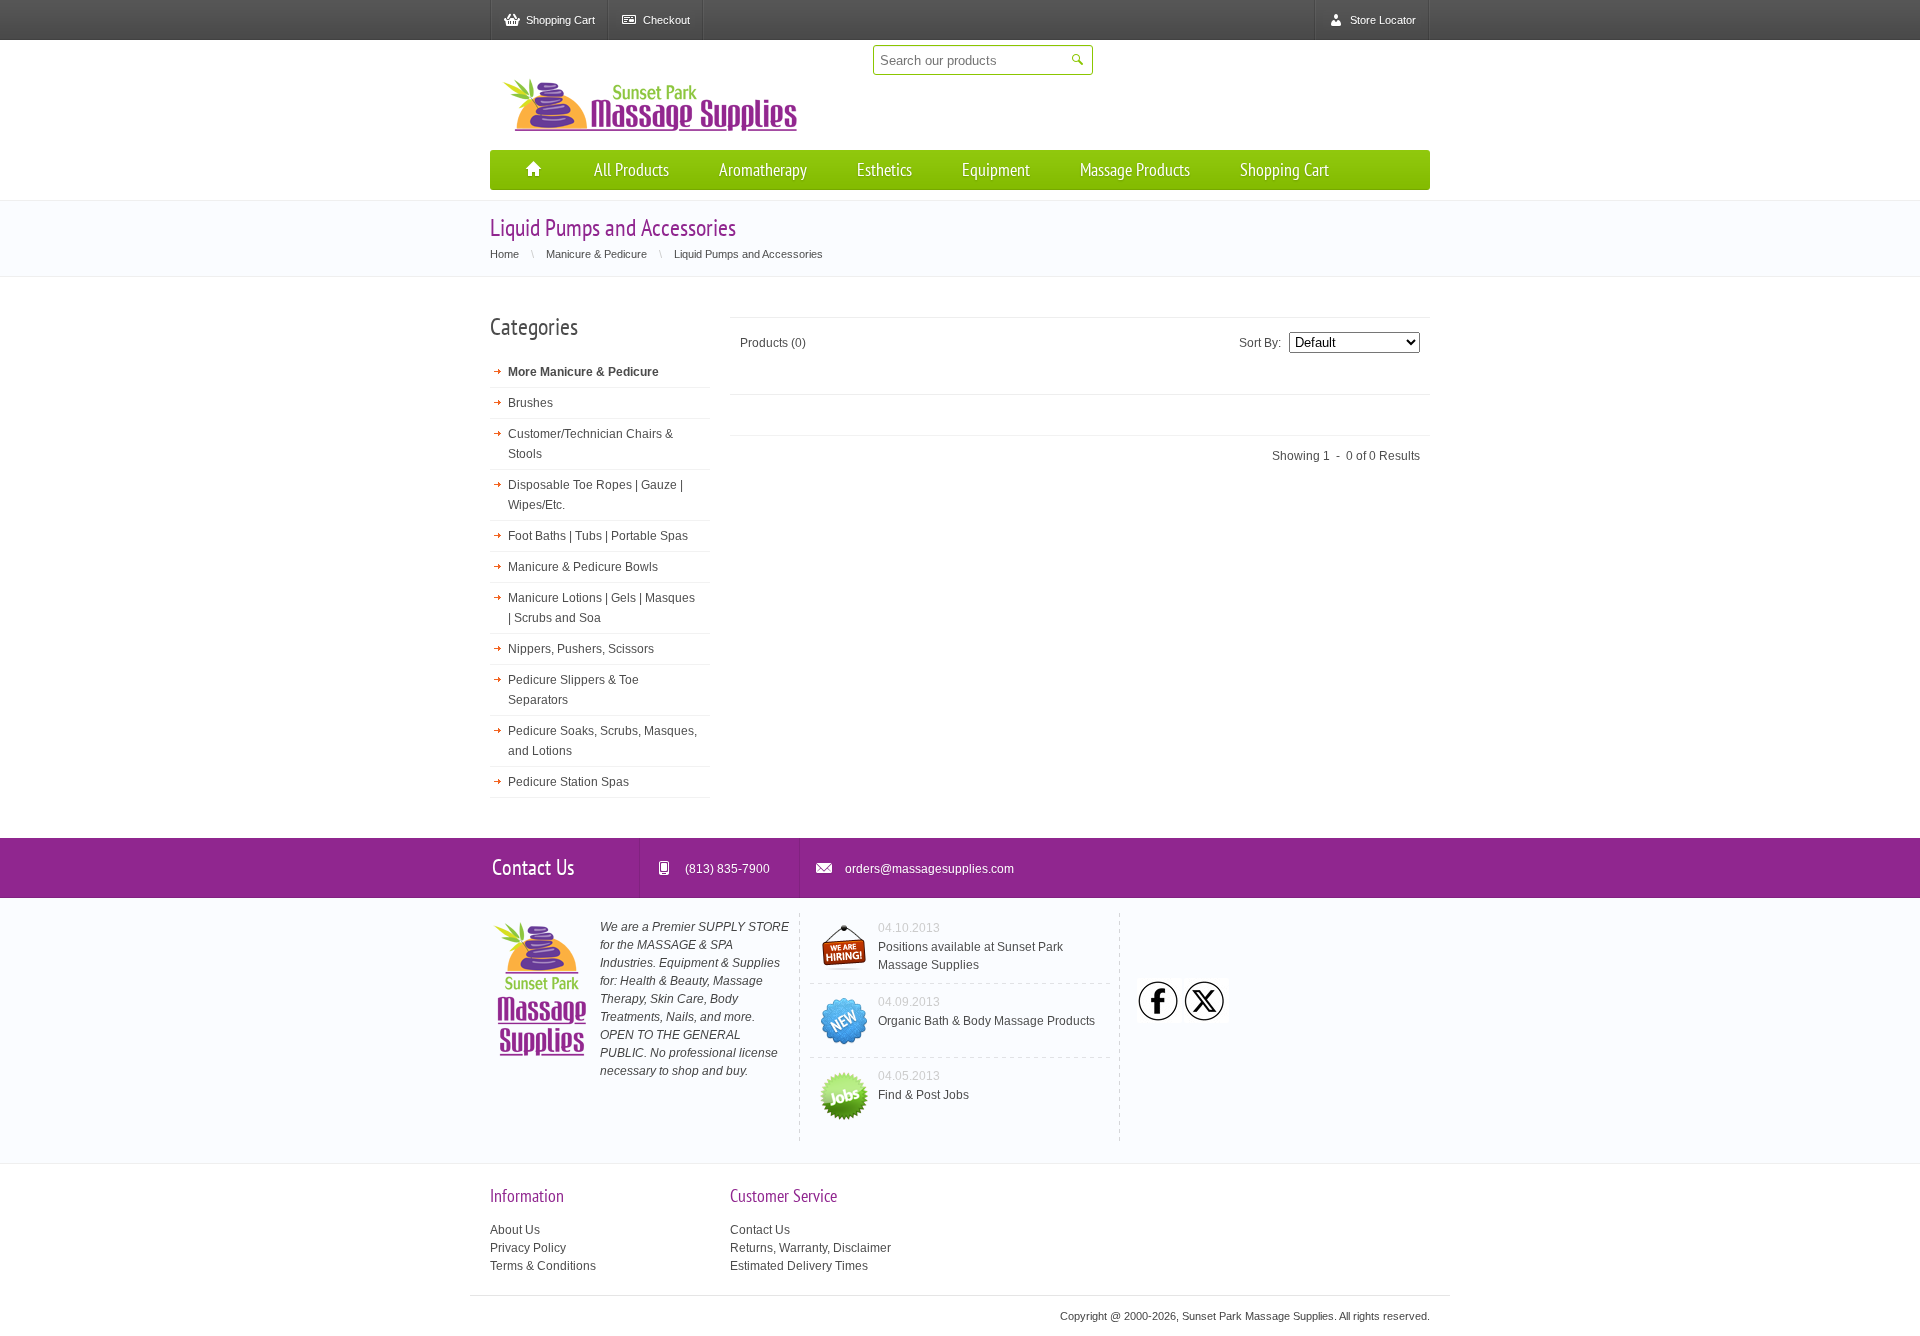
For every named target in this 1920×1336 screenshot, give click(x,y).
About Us (515, 1230)
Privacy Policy (528, 1248)
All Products (631, 169)
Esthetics (884, 169)
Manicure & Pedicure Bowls (583, 567)
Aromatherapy (763, 169)
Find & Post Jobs (923, 1095)
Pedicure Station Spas (568, 782)
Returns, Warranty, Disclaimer (810, 1248)
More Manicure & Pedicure (583, 372)
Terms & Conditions (543, 1266)
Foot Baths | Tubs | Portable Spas (598, 536)
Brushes (530, 403)
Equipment (996, 169)
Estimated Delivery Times (799, 1266)
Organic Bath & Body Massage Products (986, 1021)
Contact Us (760, 1230)
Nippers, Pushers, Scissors (581, 649)
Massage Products (1135, 169)
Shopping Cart (1284, 169)
